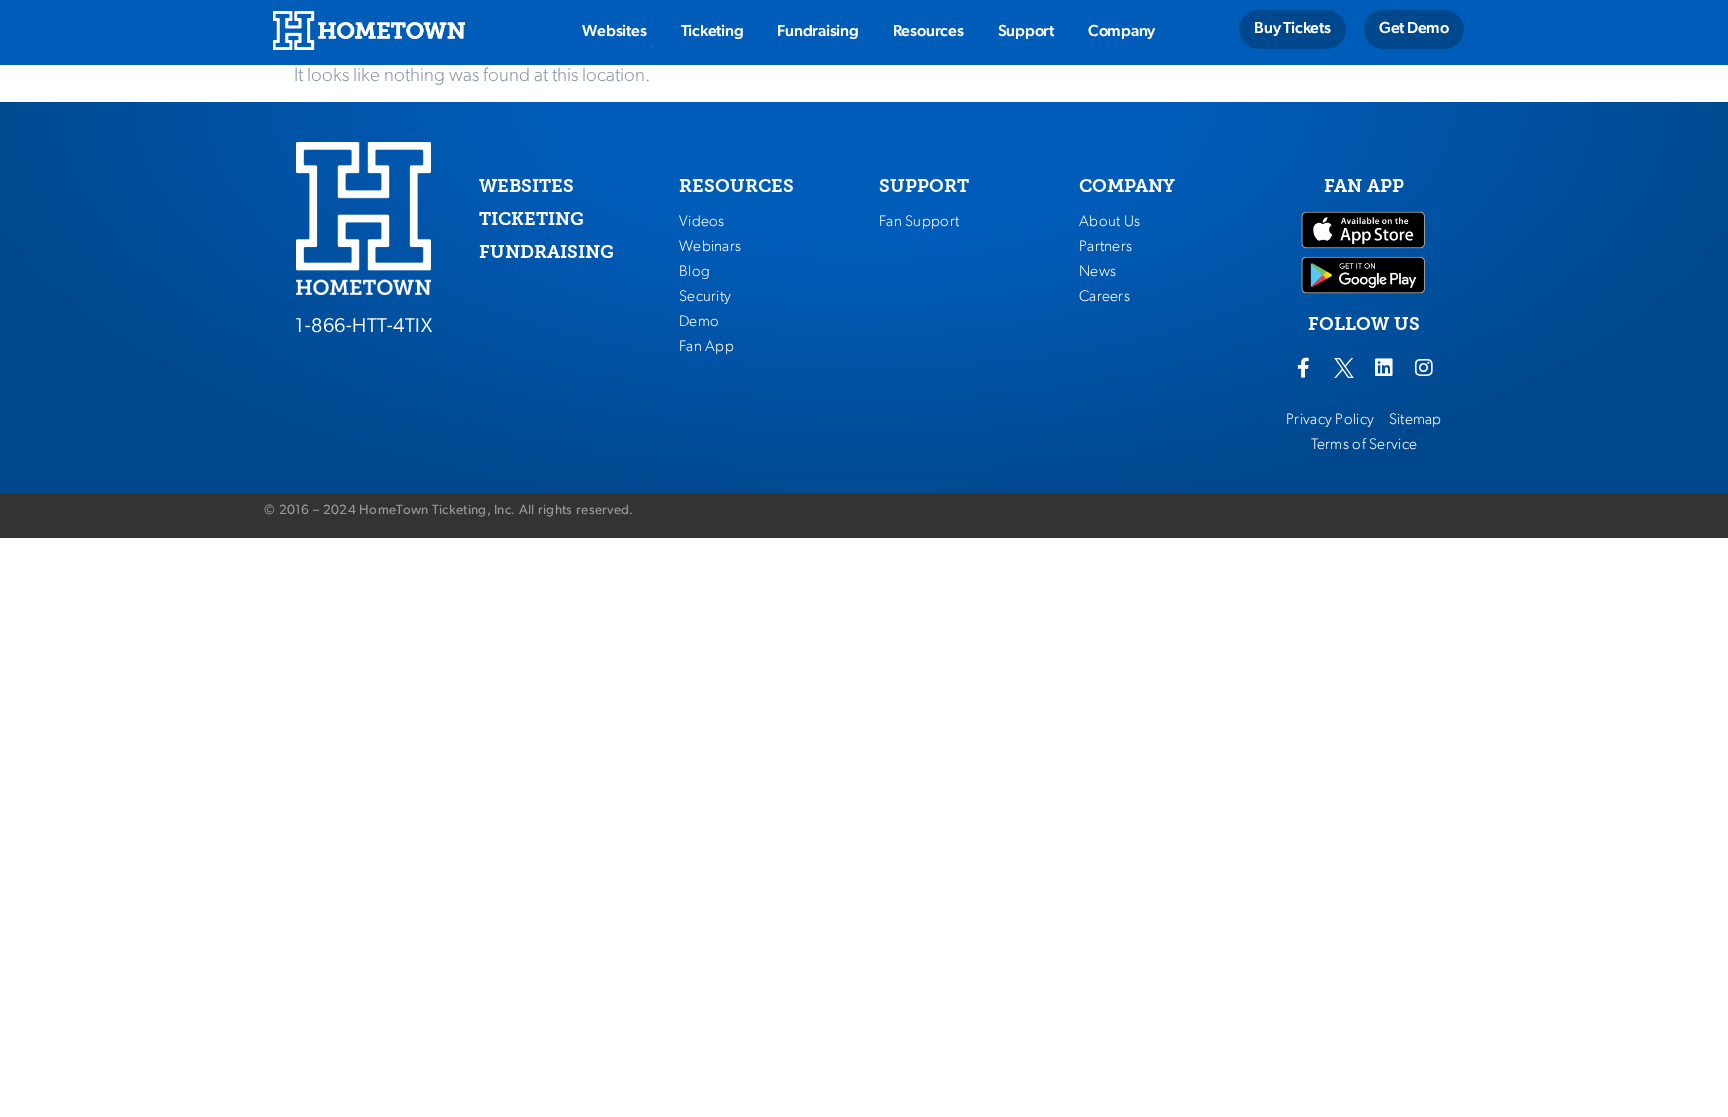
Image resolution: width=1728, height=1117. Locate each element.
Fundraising (817, 32)
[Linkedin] (1384, 368)
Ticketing (712, 32)
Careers (1104, 297)
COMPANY (1127, 186)
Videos (702, 222)
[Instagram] (1424, 368)
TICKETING (531, 219)
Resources (928, 32)
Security (705, 297)
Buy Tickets (1292, 29)
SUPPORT (924, 186)
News (1097, 272)
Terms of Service (1364, 445)
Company (1121, 32)
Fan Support (919, 222)
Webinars (710, 247)
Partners (1105, 247)
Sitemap (1415, 420)
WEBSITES (526, 186)
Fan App (706, 347)
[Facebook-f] (1304, 368)
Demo (699, 322)
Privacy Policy (1330, 420)
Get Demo (1414, 29)
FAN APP (1364, 186)
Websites (614, 32)
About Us (1109, 222)
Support (1026, 32)
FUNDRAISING (546, 252)
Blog (694, 272)
